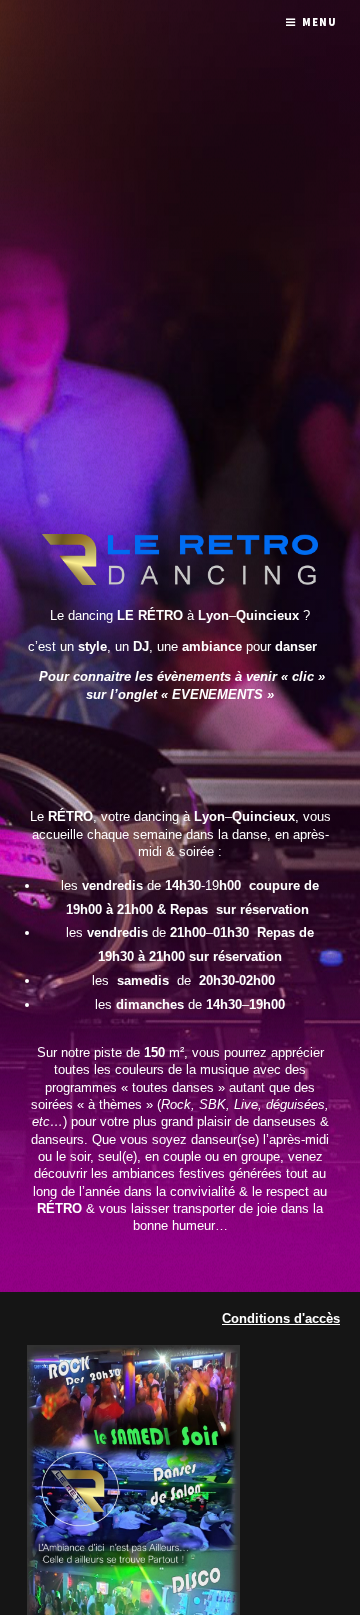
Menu (319, 22)
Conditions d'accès (281, 1318)
